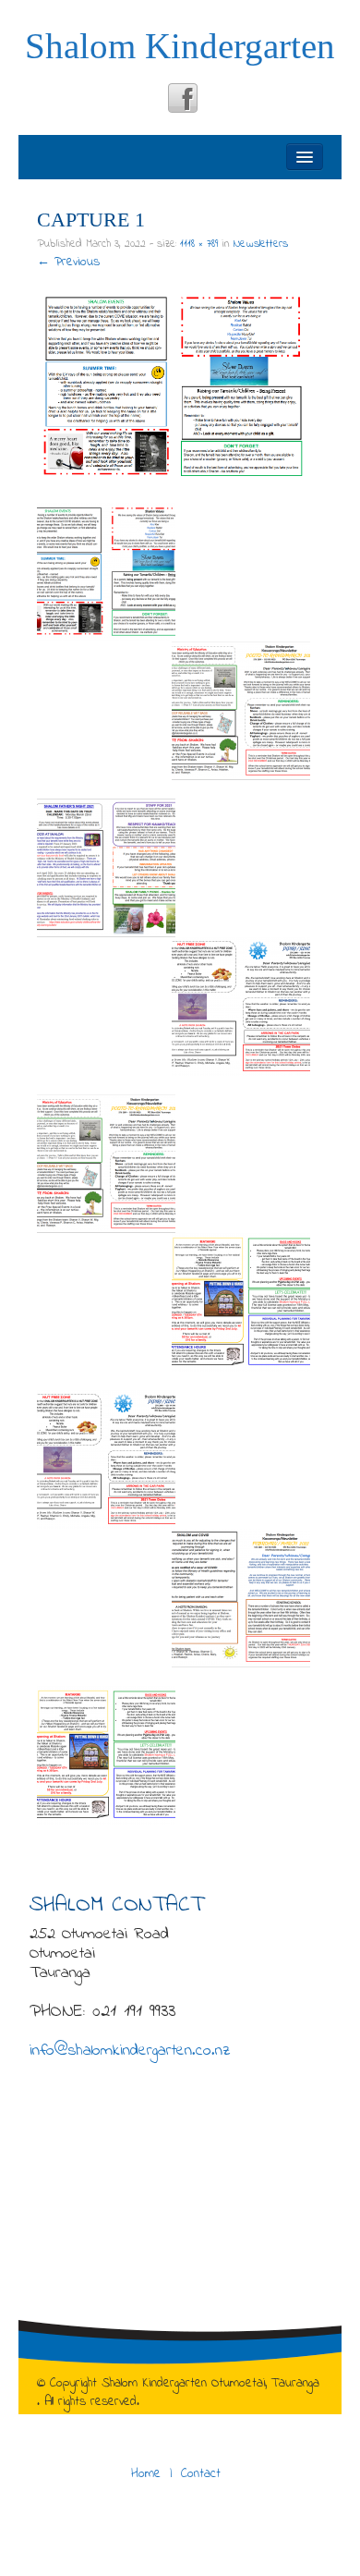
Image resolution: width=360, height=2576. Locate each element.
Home (146, 2474)
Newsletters (261, 244)
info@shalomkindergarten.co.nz (130, 2051)
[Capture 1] (174, 387)
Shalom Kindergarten (180, 46)
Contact (201, 2474)
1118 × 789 (199, 244)
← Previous (68, 262)
